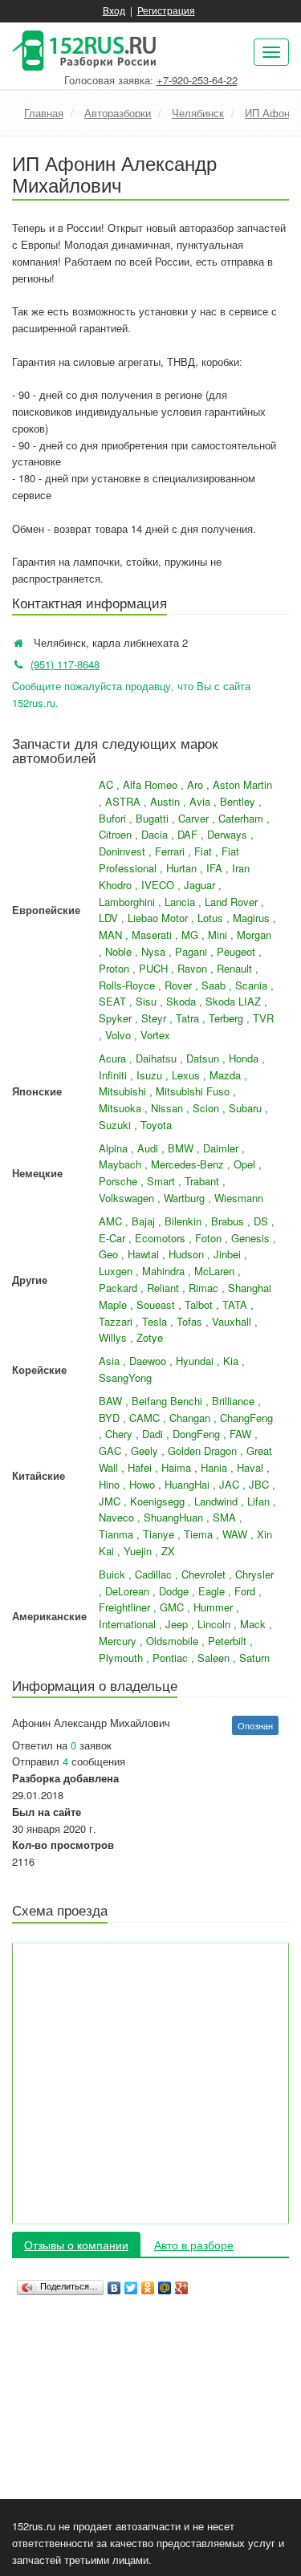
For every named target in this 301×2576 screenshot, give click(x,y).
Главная (44, 113)
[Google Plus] (182, 2284)
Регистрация (166, 10)
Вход (114, 10)
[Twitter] (131, 2284)
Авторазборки (118, 113)
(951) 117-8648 (65, 664)
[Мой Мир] (165, 2284)
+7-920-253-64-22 (197, 80)
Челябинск (198, 113)
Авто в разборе (194, 2245)
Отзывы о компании (76, 2245)
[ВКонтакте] (114, 2284)
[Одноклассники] (148, 2284)
